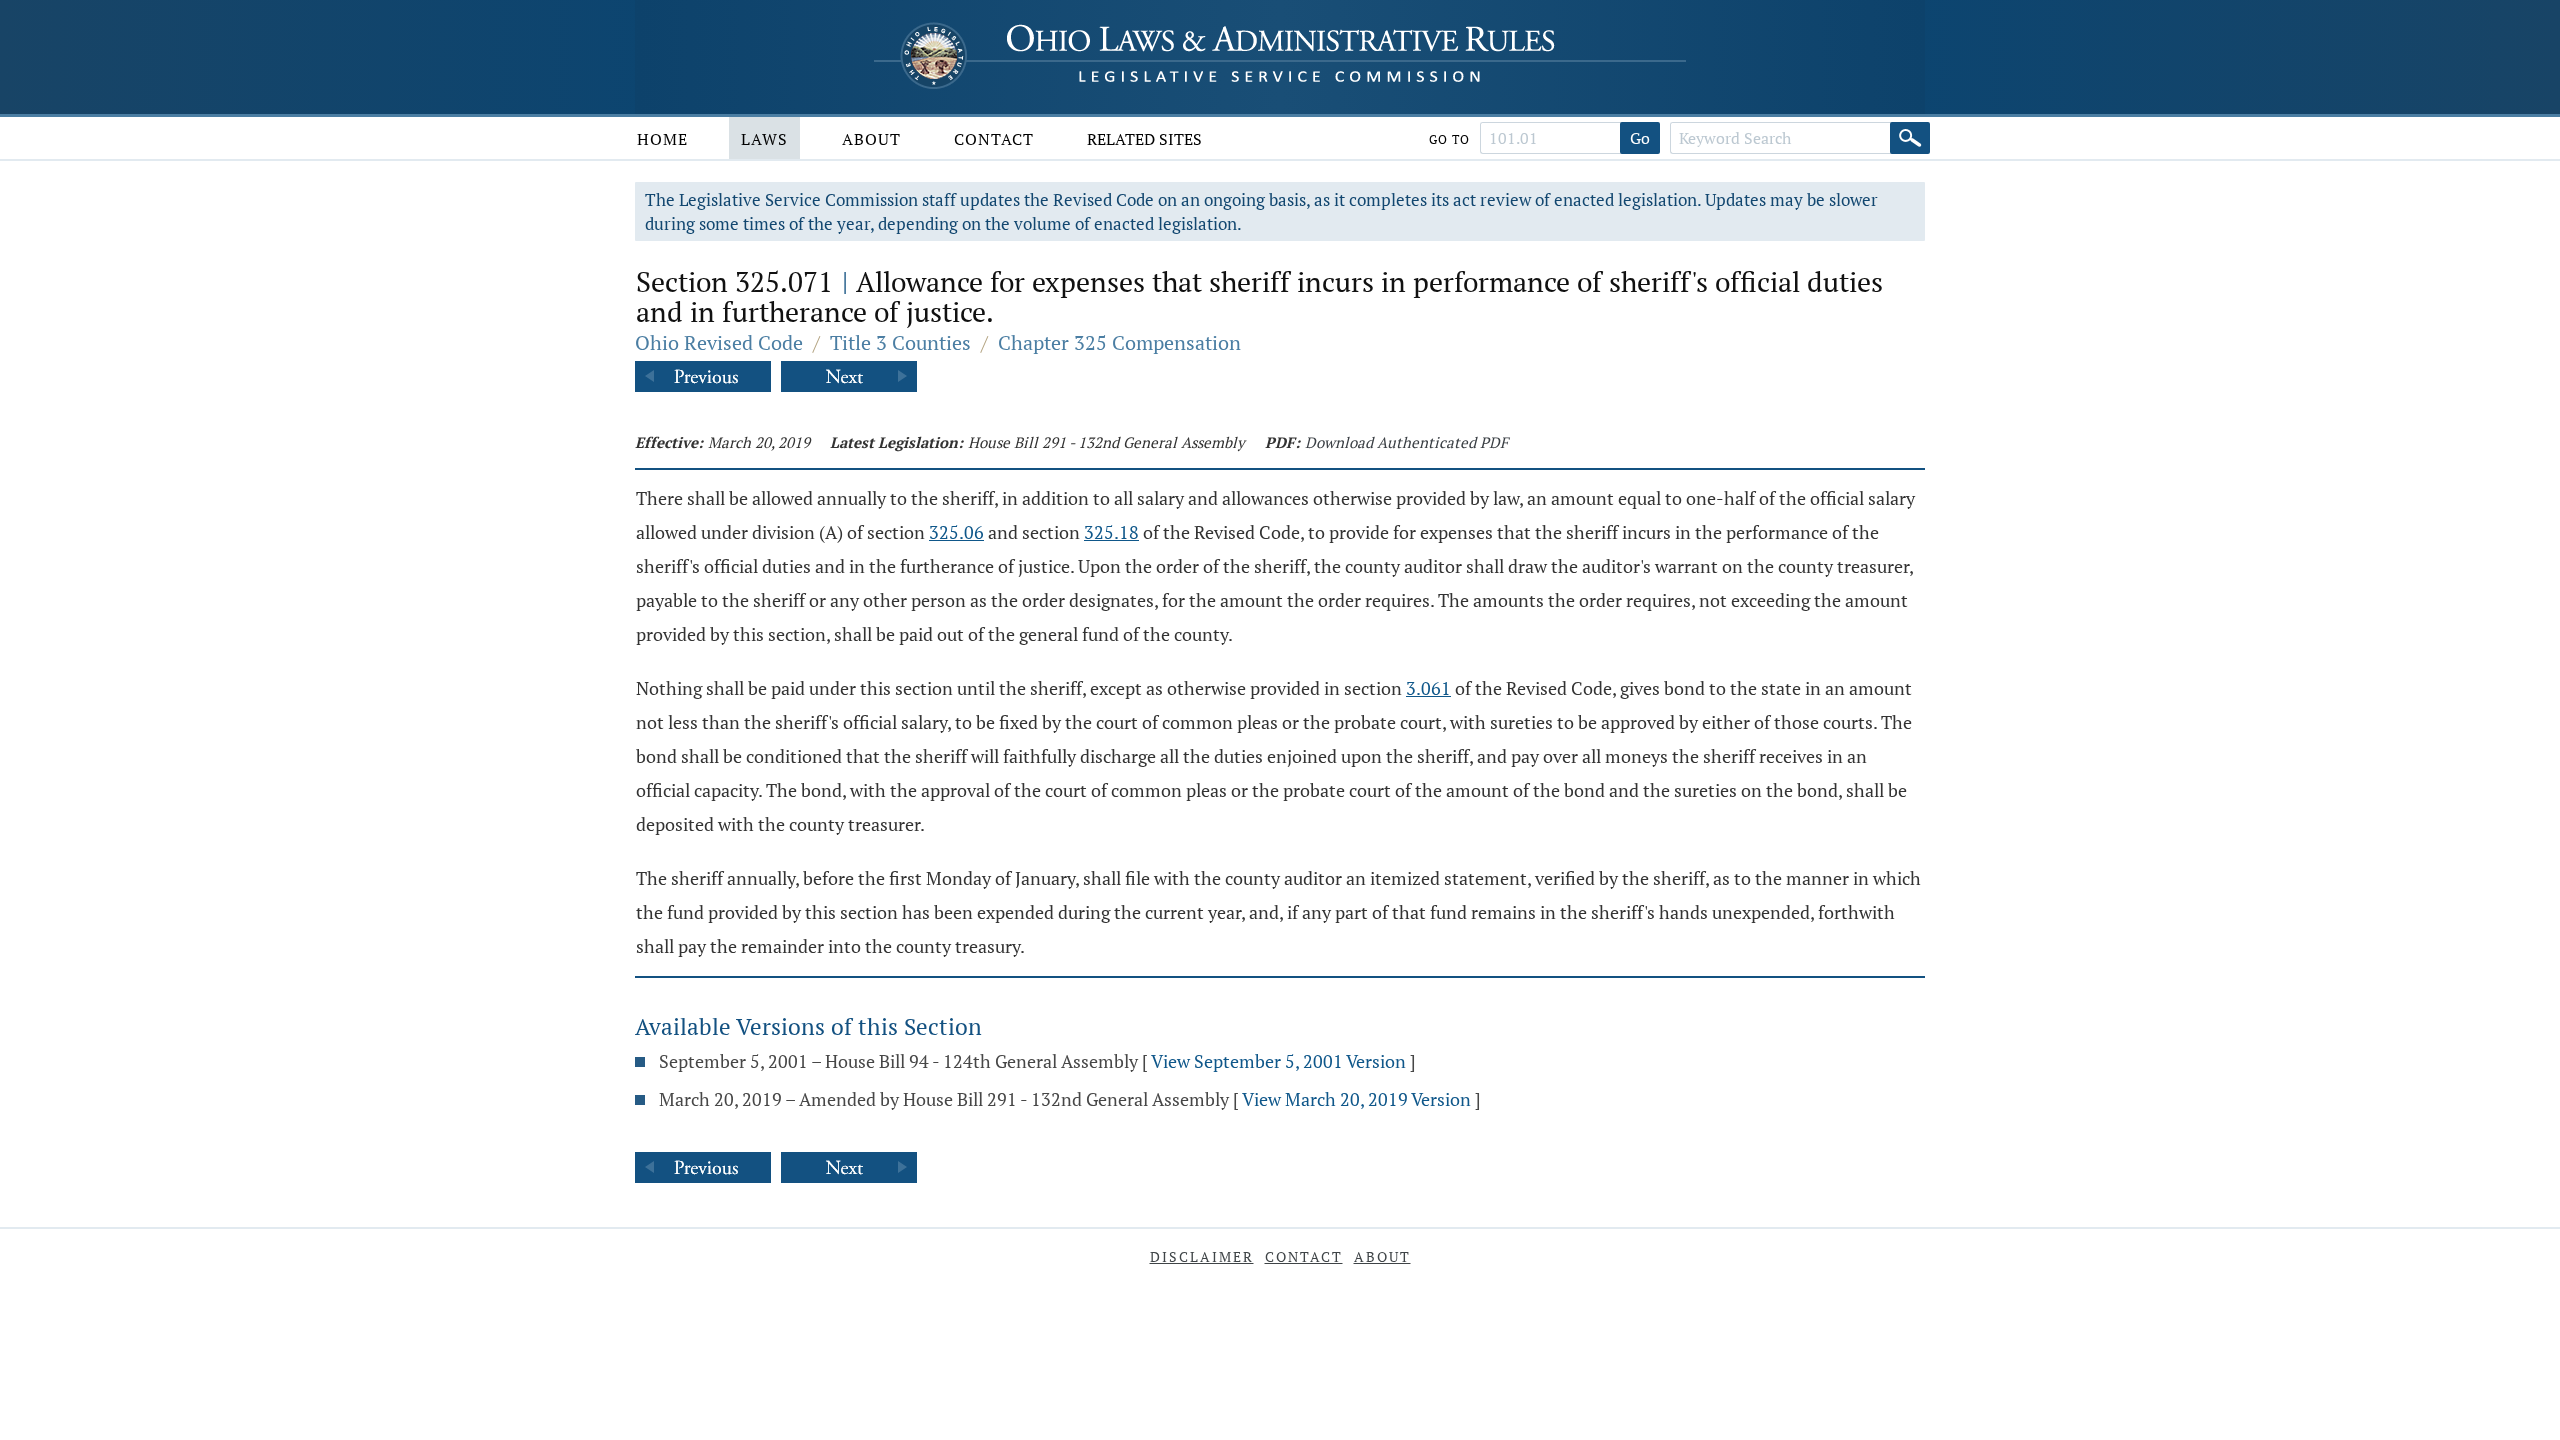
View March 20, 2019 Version (1356, 1099)
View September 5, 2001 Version (1278, 1061)
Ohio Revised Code (719, 342)
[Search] (1910, 138)
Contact (994, 139)
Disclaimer (1202, 1256)
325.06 (956, 532)
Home (662, 139)
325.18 (1111, 532)
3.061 (1428, 688)
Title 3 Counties (900, 342)
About (871, 139)
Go (1640, 138)
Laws (764, 139)
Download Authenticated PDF (1406, 442)
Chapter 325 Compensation (1119, 342)
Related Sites (1144, 139)
